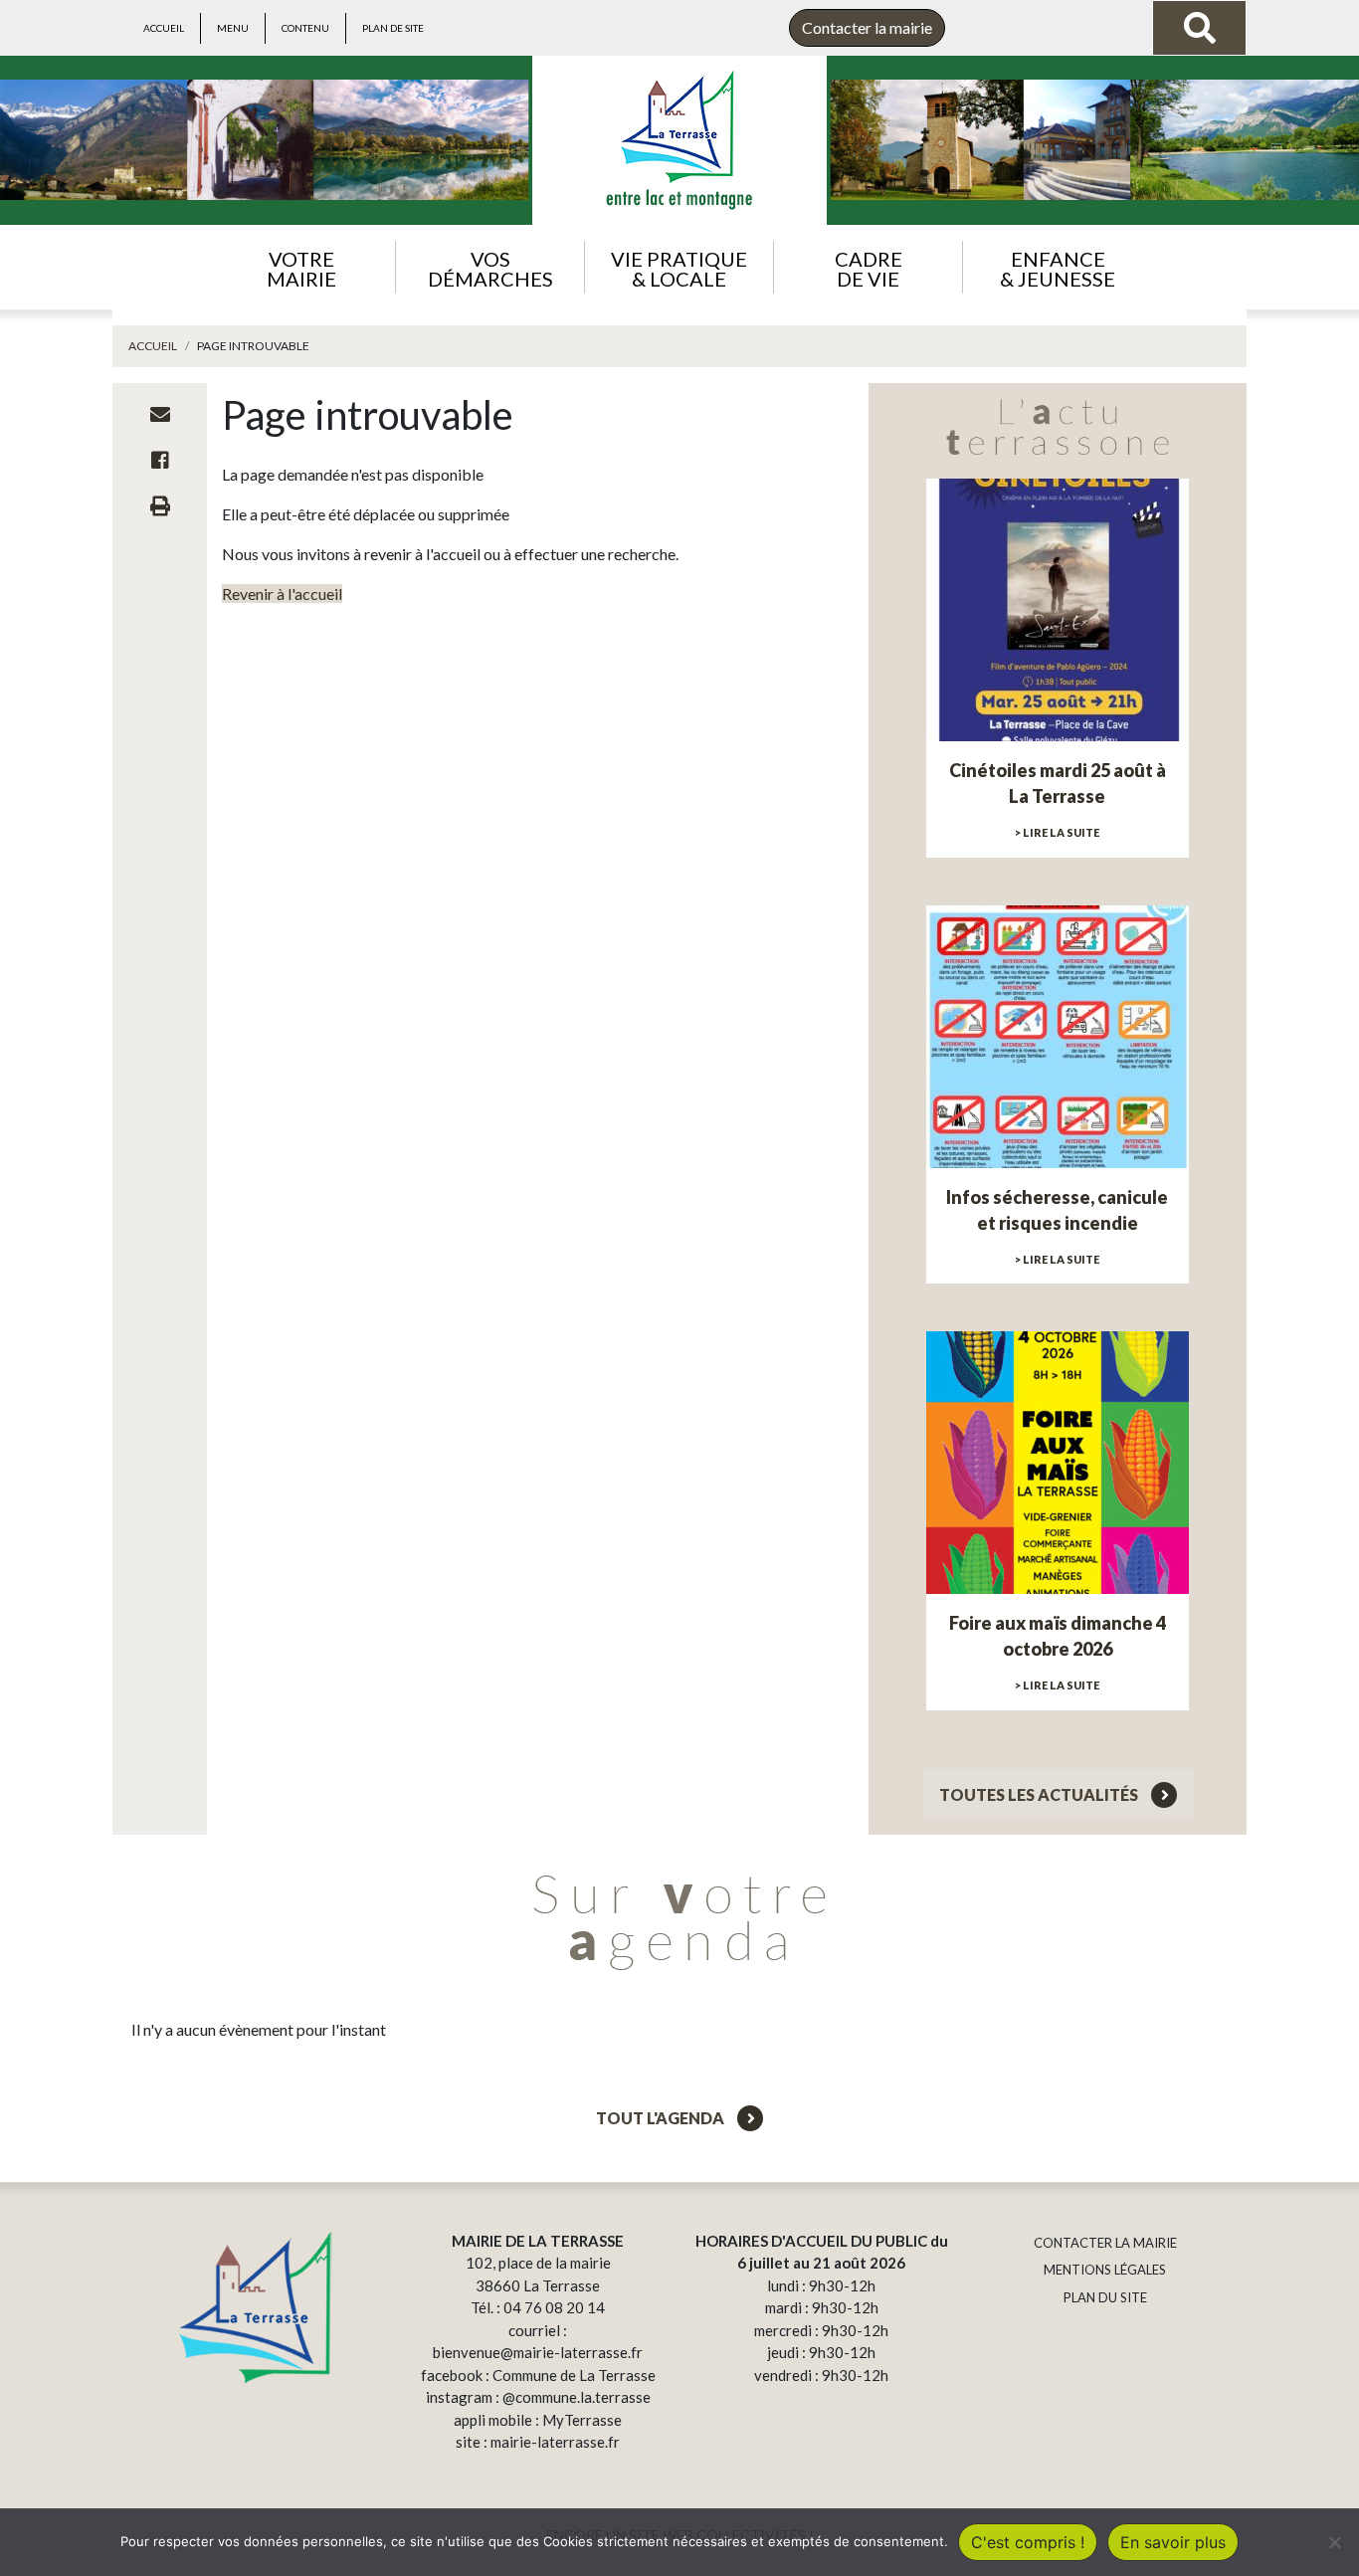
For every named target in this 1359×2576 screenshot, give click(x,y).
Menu (233, 28)
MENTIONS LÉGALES (1105, 2270)
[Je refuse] (1334, 2542)
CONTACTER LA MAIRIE (1105, 2243)
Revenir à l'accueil (282, 594)
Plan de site (393, 28)
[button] (301, 267)
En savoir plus (1173, 2542)
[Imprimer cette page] (160, 505)
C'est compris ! (1028, 2542)
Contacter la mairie (867, 27)
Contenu (305, 28)
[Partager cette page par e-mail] (160, 414)
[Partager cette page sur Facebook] (160, 460)
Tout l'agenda (662, 2118)
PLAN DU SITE (1105, 2297)
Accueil (164, 28)
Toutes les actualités (1040, 1794)
